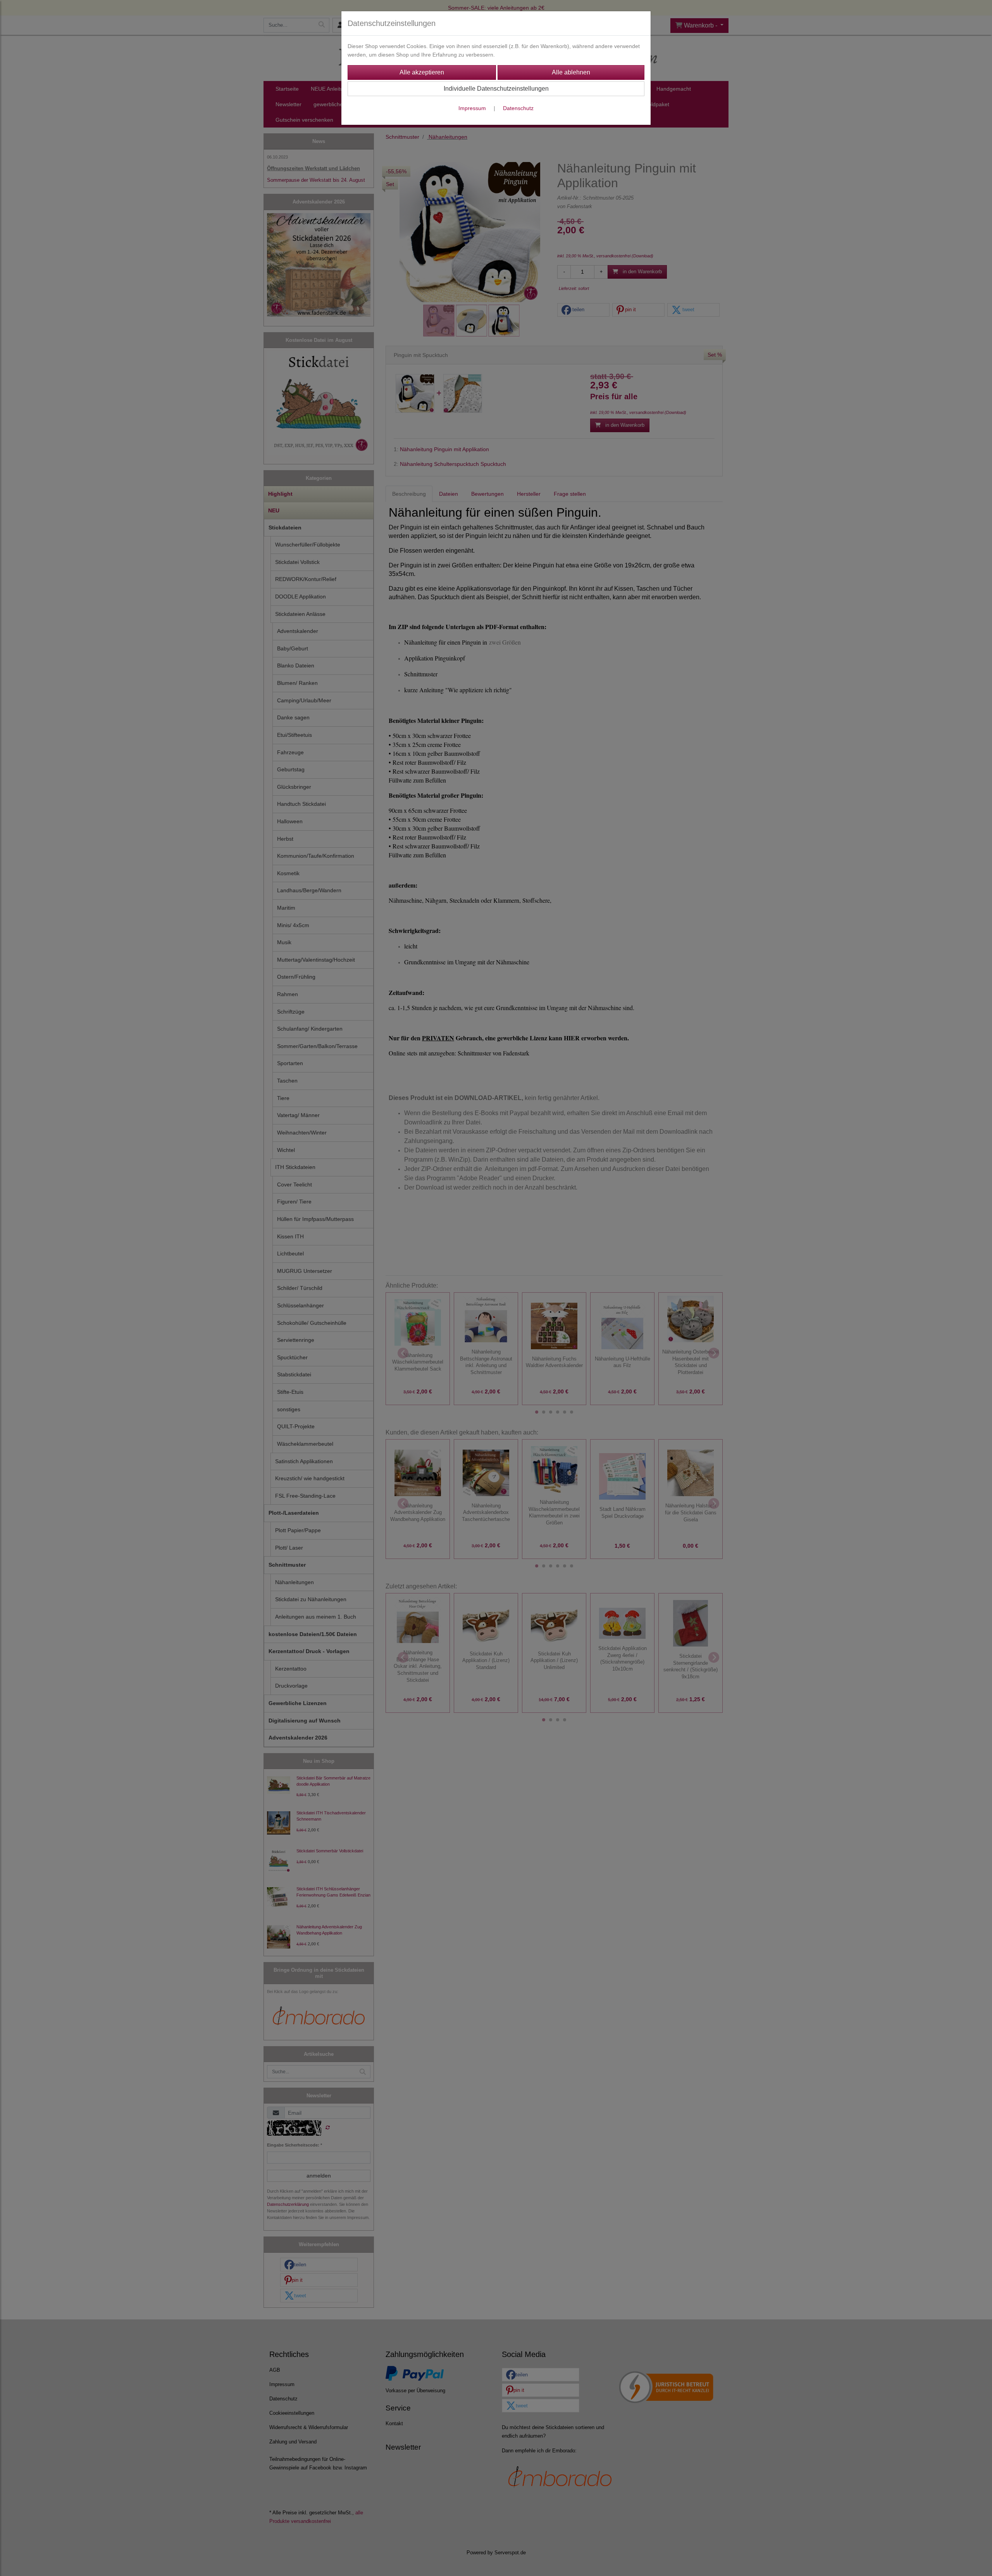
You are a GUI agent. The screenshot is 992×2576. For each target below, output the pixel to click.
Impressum (472, 108)
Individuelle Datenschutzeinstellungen (496, 89)
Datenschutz (518, 108)
